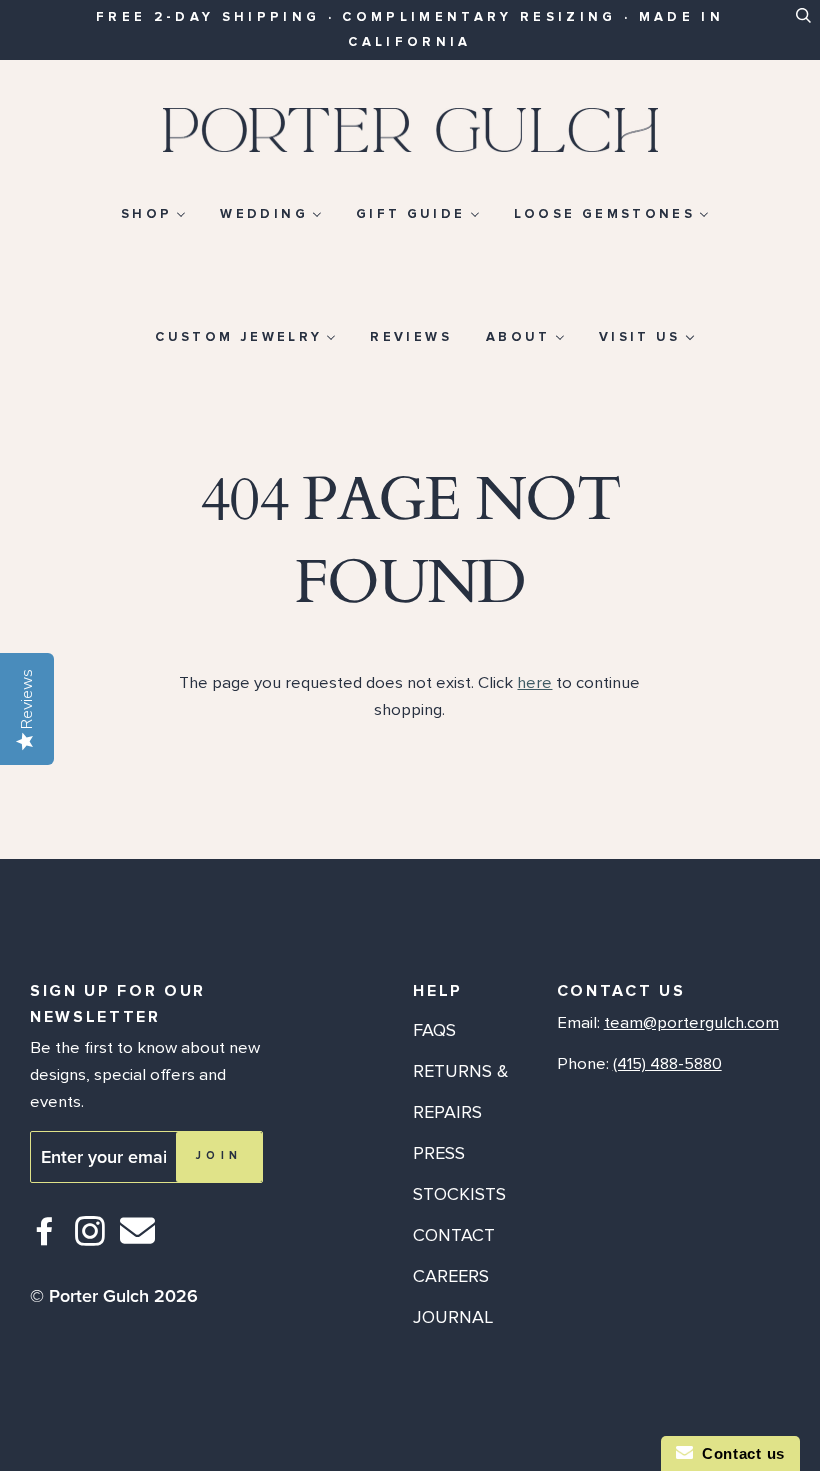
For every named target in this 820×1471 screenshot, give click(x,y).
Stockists (459, 1194)
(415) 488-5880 (667, 1064)
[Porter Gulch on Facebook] (45, 1239)
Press (439, 1153)
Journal (453, 1317)
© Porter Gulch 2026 (114, 1296)
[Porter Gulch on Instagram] (90, 1239)
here (534, 683)
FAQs (434, 1030)
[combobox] (802, 27)
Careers (451, 1276)
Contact (454, 1235)
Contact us (739, 1453)
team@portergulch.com (691, 1023)
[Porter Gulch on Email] (137, 1244)
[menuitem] (153, 213)
